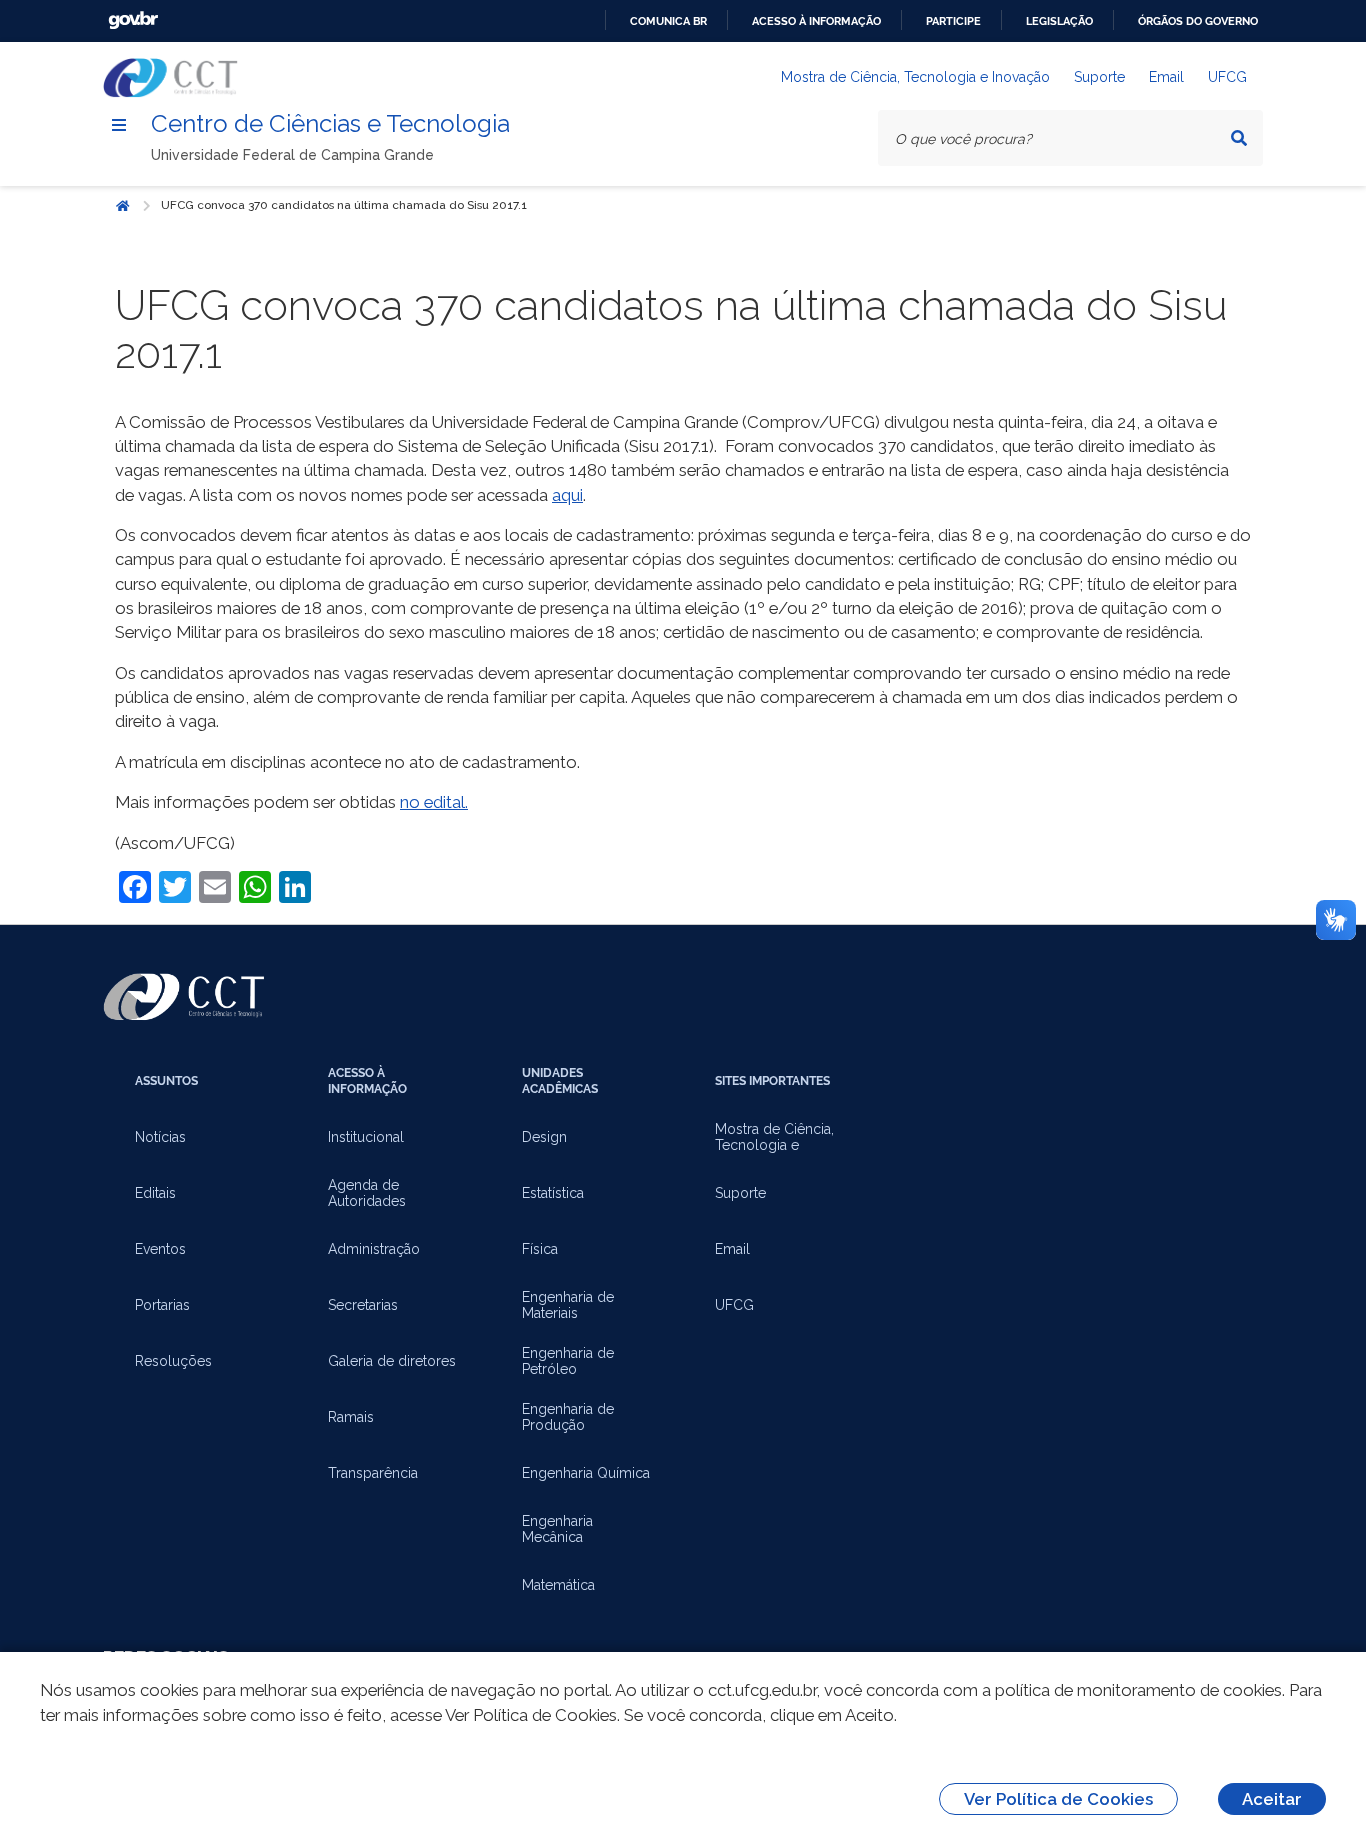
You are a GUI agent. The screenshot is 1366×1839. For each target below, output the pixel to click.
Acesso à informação (816, 21)
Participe (953, 21)
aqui (567, 495)
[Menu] (119, 125)
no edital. (434, 802)
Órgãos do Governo (1198, 21)
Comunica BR (668, 21)
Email (1166, 77)
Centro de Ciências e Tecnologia (330, 123)
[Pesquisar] (1239, 138)
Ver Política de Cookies (1058, 1799)
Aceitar (1272, 1799)
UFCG (1227, 77)
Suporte (1099, 77)
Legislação (1059, 21)
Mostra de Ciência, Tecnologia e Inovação (915, 77)
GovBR (133, 20)
